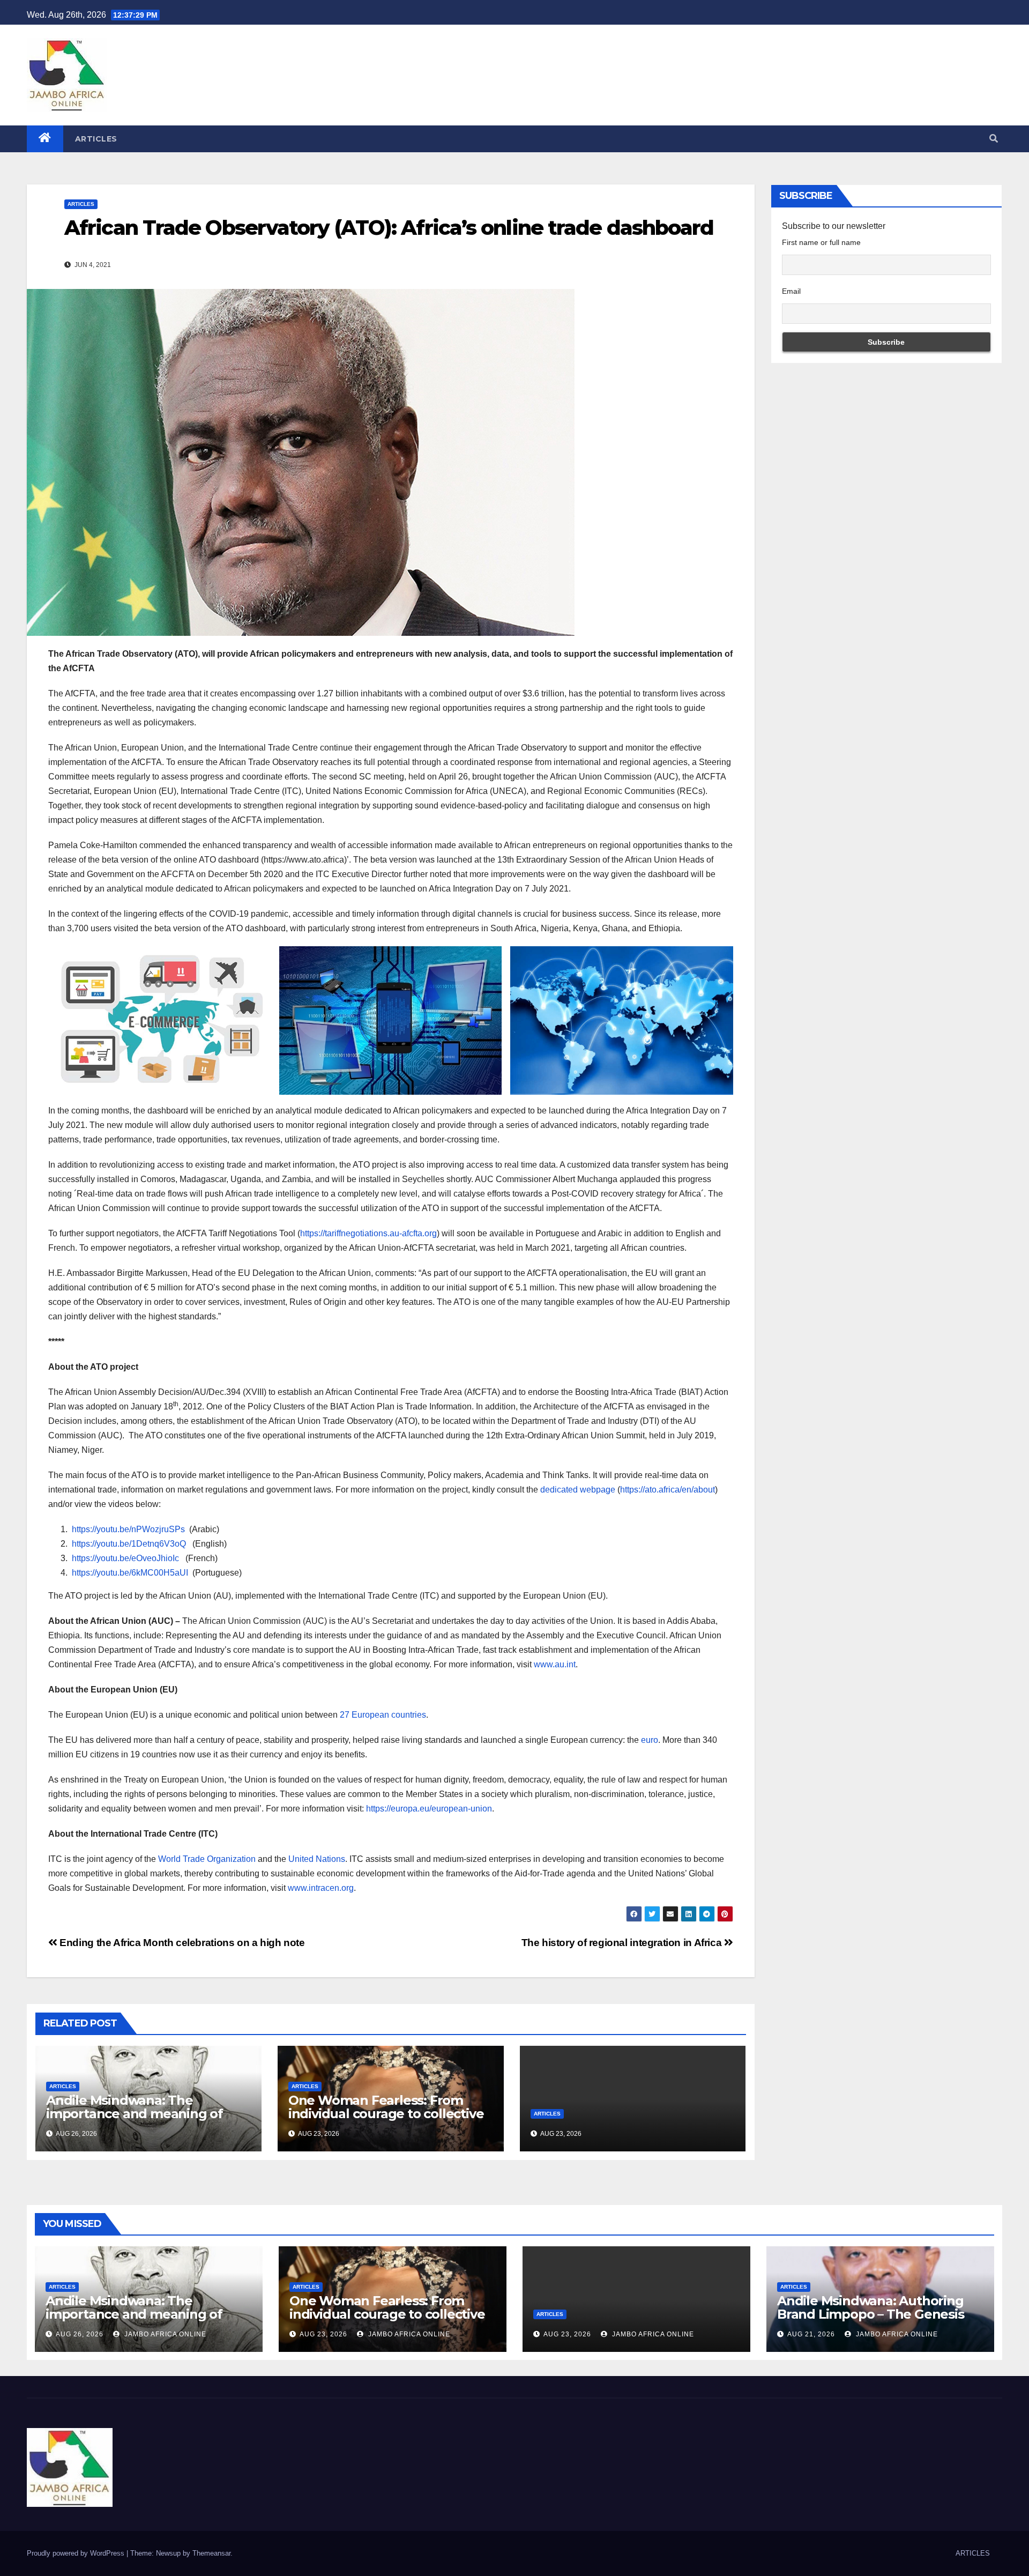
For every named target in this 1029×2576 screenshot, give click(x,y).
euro (650, 1740)
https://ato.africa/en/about (668, 1490)
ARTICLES (96, 139)
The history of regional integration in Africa (623, 1943)
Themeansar (211, 2553)
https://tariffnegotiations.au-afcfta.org (368, 1233)
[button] (994, 139)
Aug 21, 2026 (811, 2334)
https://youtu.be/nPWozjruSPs (128, 1529)
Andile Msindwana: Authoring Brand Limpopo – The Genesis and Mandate (871, 2314)
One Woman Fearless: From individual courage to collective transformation (386, 2114)
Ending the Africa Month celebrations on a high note (181, 1943)
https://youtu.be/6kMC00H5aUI (130, 1573)
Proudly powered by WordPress (77, 2553)
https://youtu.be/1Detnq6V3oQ (129, 1544)
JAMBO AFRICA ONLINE (164, 2334)
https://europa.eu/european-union (429, 1809)
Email (791, 291)
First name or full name (821, 242)
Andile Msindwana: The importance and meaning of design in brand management (140, 2114)
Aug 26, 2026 (80, 2334)
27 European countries (383, 1715)
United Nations (317, 1859)
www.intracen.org (321, 1888)
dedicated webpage (578, 1490)
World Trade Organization (207, 1859)
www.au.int (555, 1664)
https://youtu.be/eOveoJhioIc (125, 1558)
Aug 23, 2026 (323, 2334)
